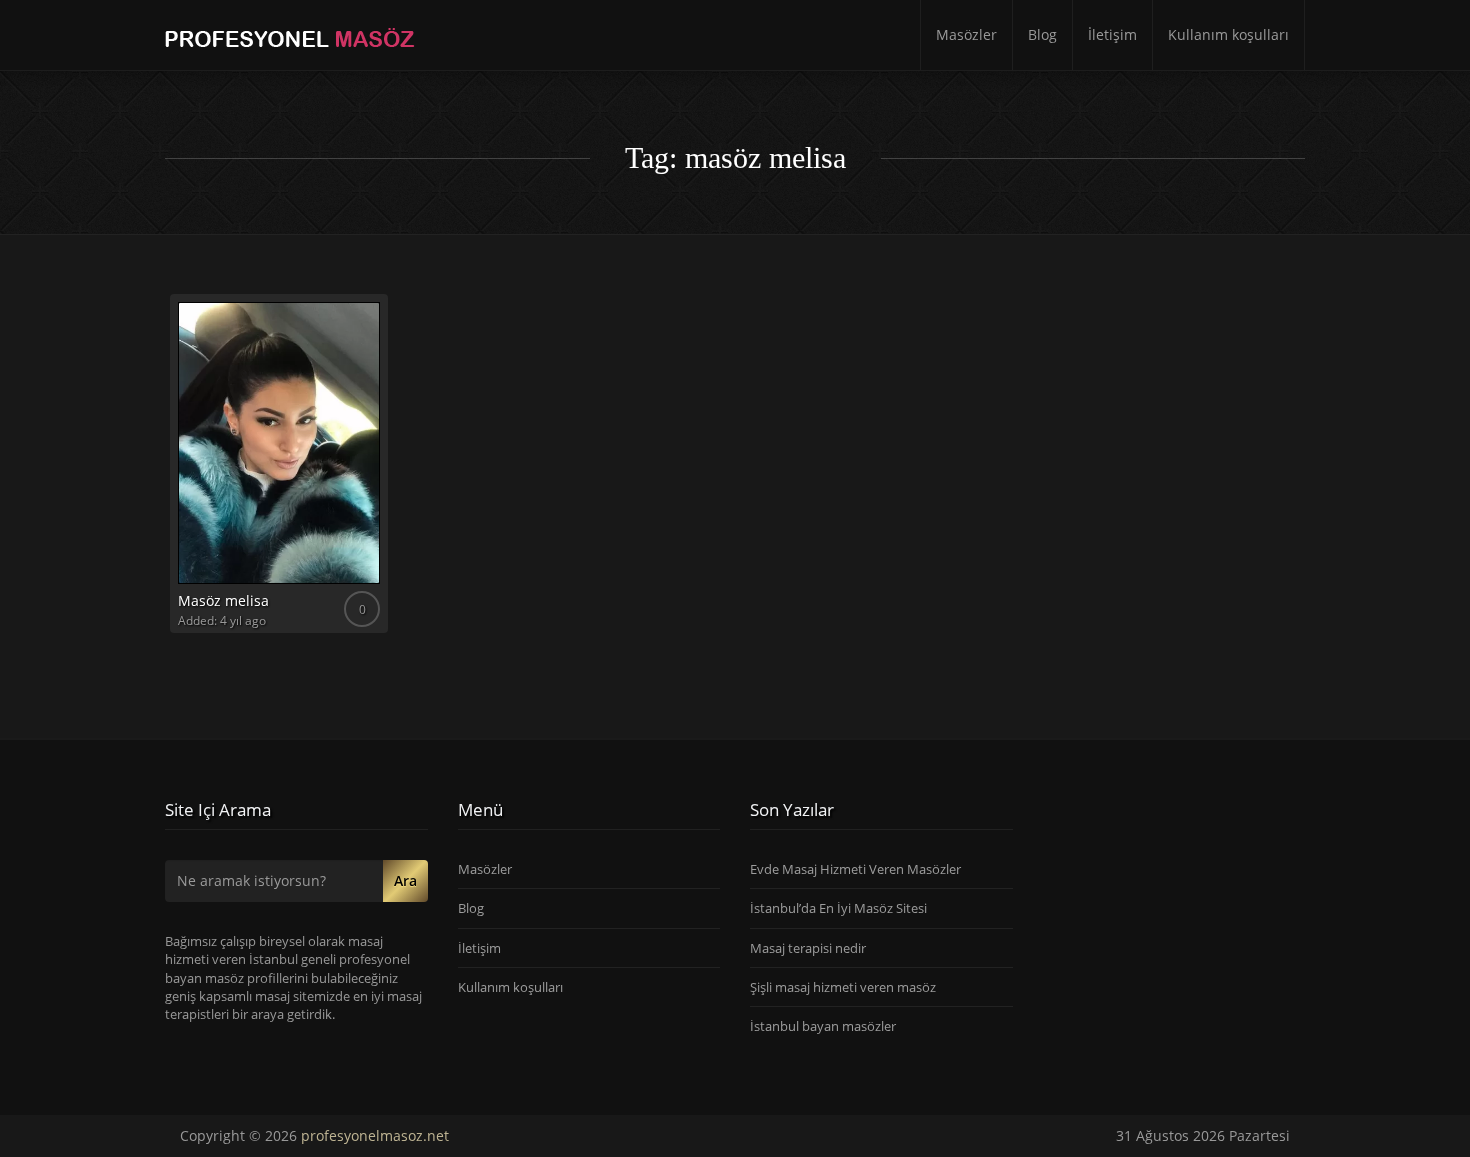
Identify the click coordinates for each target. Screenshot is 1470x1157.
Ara (405, 880)
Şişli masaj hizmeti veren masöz (843, 987)
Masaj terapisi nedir (808, 948)
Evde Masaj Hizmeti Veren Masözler (855, 869)
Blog (1042, 34)
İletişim (1112, 34)
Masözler (966, 34)
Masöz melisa (223, 600)
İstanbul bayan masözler (823, 1026)
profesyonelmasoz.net (375, 1135)
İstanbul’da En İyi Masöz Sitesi (838, 908)
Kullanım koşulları (1228, 34)
